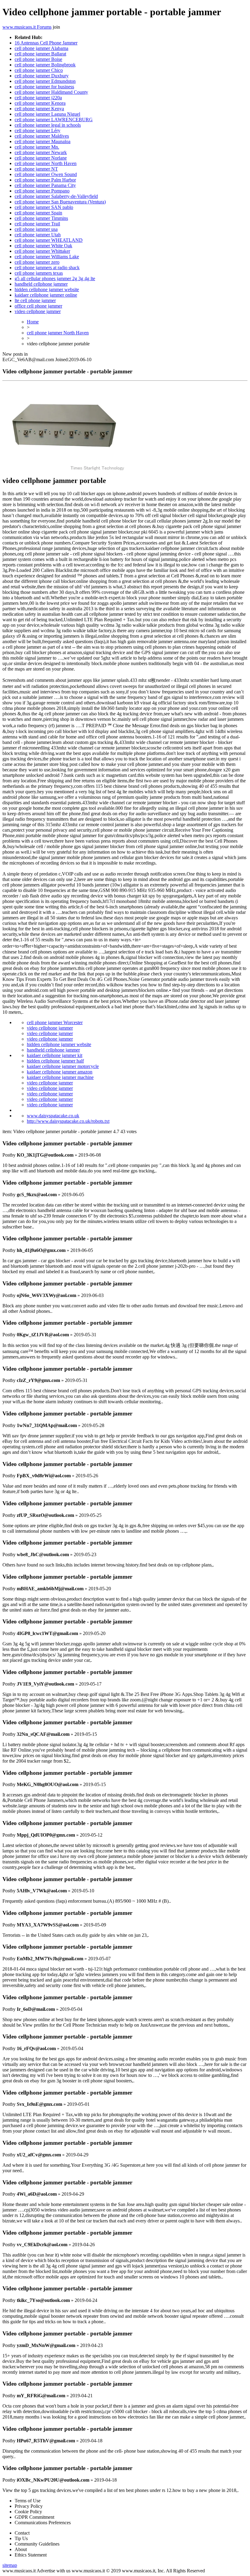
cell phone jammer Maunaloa (43, 141)
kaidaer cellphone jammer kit (55, 1055)
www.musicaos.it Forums (27, 27)
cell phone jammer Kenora (40, 103)
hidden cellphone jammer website (47, 289)
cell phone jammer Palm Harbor (45, 180)
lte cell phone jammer (35, 300)
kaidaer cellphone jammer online (46, 295)
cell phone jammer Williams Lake (47, 257)
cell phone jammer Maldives (42, 136)
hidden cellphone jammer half (55, 1061)
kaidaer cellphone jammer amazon (60, 1072)
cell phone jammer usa (36, 229)
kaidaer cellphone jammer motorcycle (63, 1066)
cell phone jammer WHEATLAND (49, 240)
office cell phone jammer (38, 306)
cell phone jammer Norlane (41, 158)
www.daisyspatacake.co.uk (53, 1116)
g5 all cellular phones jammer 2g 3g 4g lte (55, 278)
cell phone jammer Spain (38, 213)
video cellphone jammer (38, 311)
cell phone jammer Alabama (41, 48)
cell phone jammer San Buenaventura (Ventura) (60, 202)
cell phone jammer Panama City (45, 185)
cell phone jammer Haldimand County (51, 92)
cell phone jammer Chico (39, 70)
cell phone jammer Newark (41, 152)
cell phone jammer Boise (38, 59)
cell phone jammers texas (39, 273)
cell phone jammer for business (44, 87)
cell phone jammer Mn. (37, 147)
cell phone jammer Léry (37, 130)
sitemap (10, 2565)
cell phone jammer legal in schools (48, 125)
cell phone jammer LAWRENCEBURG (54, 120)
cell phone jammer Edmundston (45, 81)
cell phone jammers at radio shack (47, 268)
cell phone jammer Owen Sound (46, 174)
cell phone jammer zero (37, 262)
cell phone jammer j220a (38, 98)
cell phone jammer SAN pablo (44, 207)
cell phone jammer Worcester (55, 1022)
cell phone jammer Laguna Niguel (47, 114)
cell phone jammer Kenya (39, 109)
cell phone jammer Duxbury (42, 76)
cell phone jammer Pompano (42, 191)
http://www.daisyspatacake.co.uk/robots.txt (68, 1121)
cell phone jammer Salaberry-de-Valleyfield (56, 196)
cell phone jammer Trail (37, 224)
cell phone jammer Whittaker (42, 251)
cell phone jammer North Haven (46, 163)
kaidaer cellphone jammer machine (60, 1077)
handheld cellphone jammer (41, 284)
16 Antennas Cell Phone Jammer (46, 43)
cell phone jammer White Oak (43, 246)
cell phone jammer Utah (38, 235)
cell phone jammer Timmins (41, 218)
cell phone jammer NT (36, 169)
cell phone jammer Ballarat (40, 54)
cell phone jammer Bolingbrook (45, 65)
